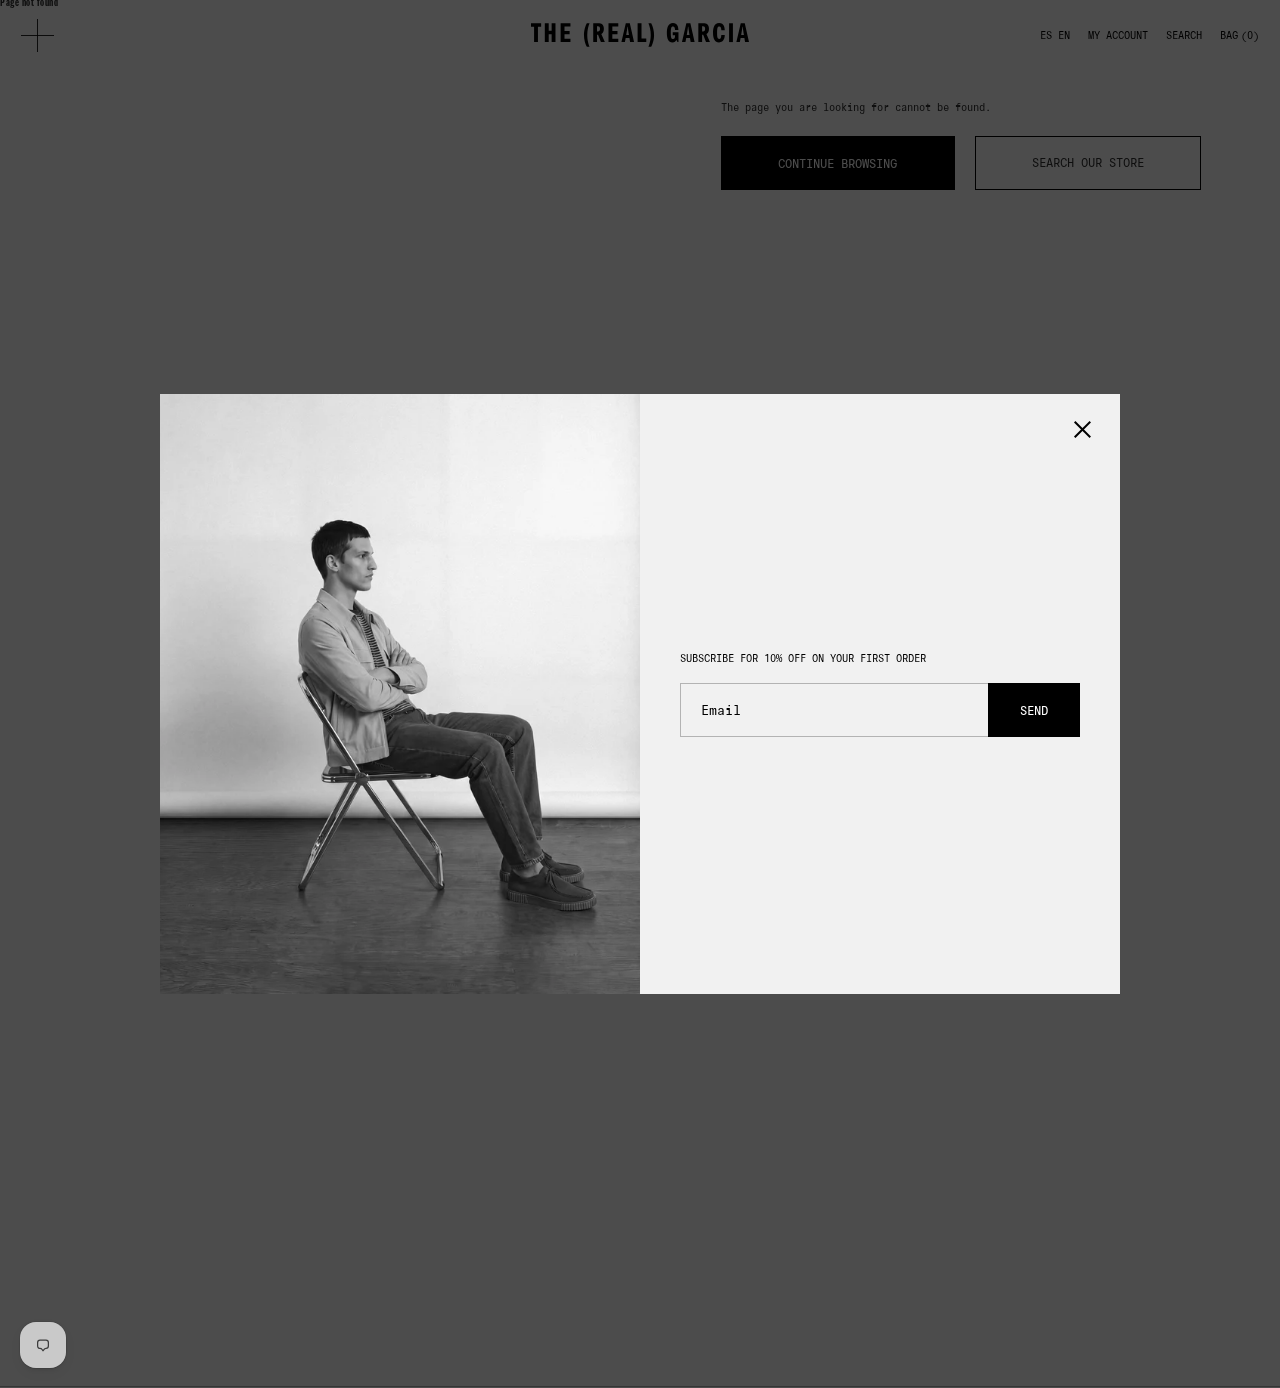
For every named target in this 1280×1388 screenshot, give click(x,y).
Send (1034, 710)
